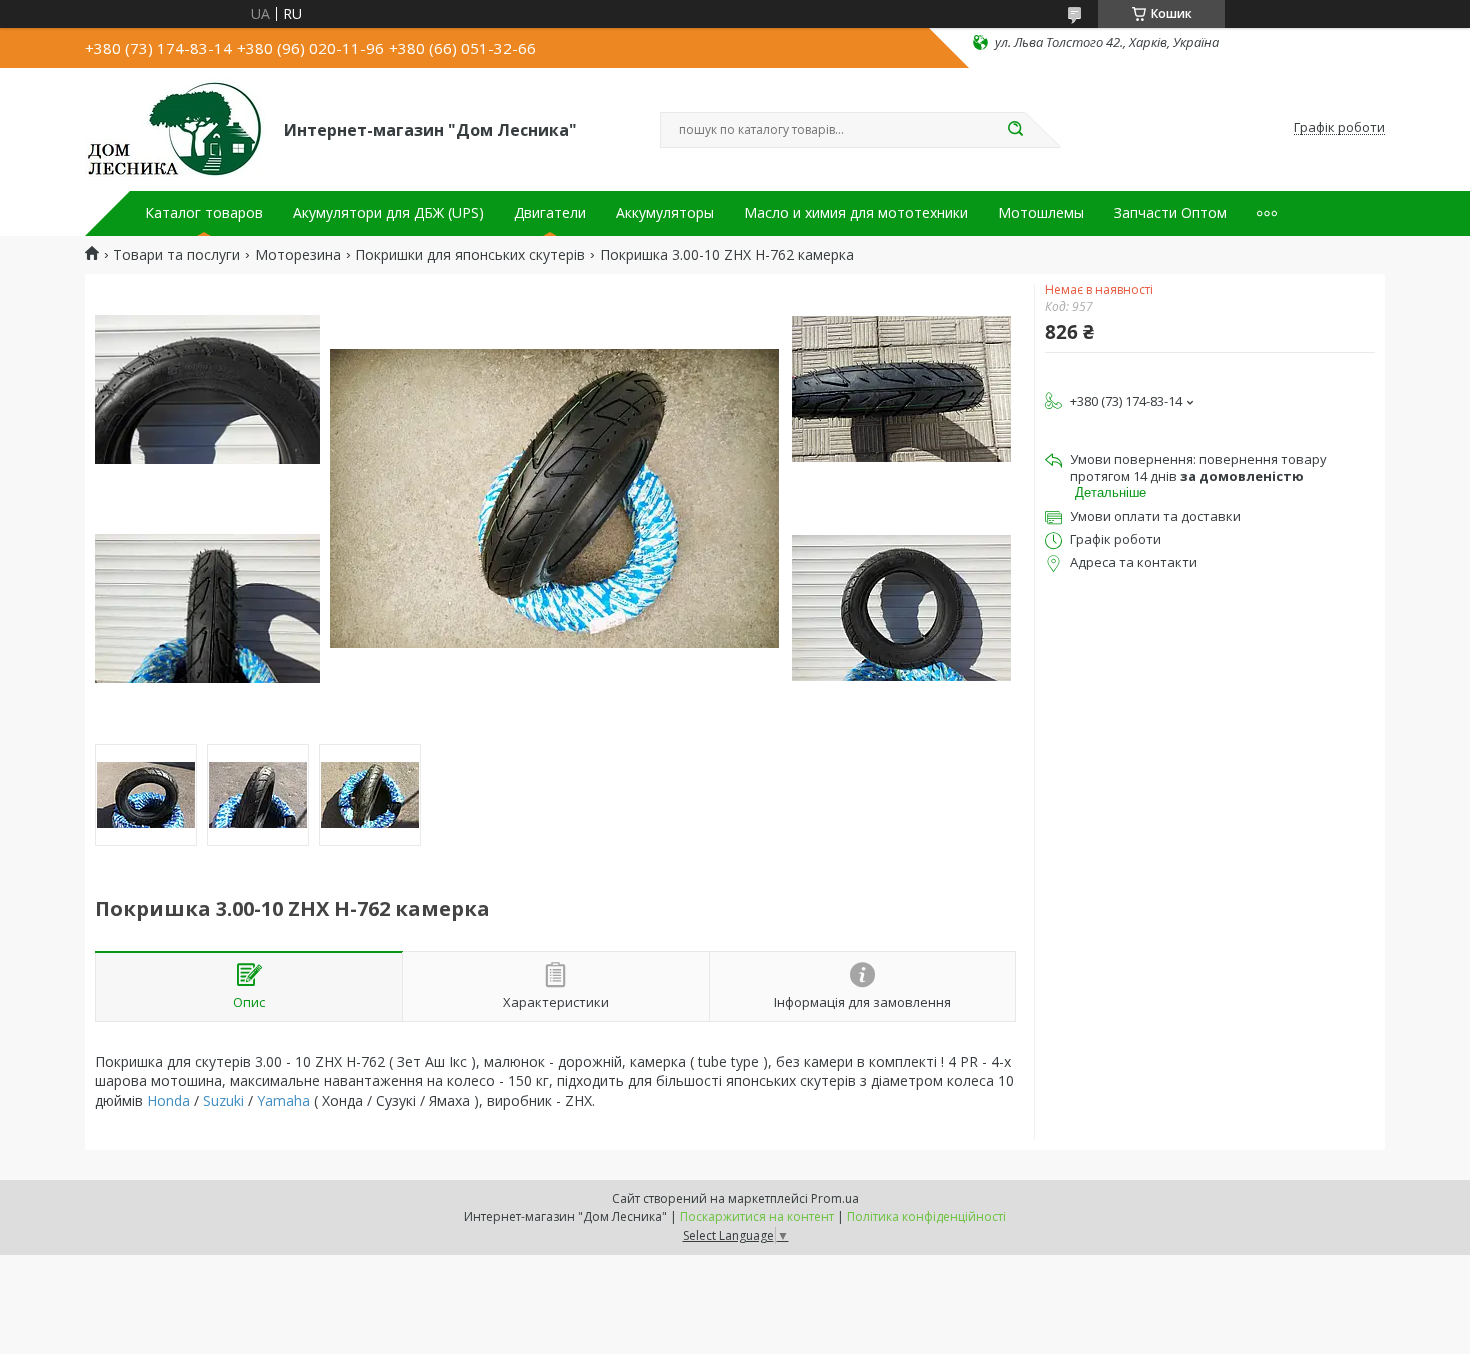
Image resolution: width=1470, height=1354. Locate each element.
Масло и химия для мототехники (856, 213)
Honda (168, 1100)
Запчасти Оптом (1170, 213)
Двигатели (550, 213)
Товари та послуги (176, 255)
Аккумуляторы (665, 213)
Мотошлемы (1041, 213)
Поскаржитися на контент (757, 1216)
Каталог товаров (204, 213)
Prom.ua (835, 1198)
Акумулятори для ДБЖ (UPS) (388, 213)
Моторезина (298, 255)
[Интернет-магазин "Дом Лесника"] (175, 128)
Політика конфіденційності (926, 1216)
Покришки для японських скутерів (470, 255)
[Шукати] (1015, 130)
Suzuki (223, 1100)
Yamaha (283, 1100)
